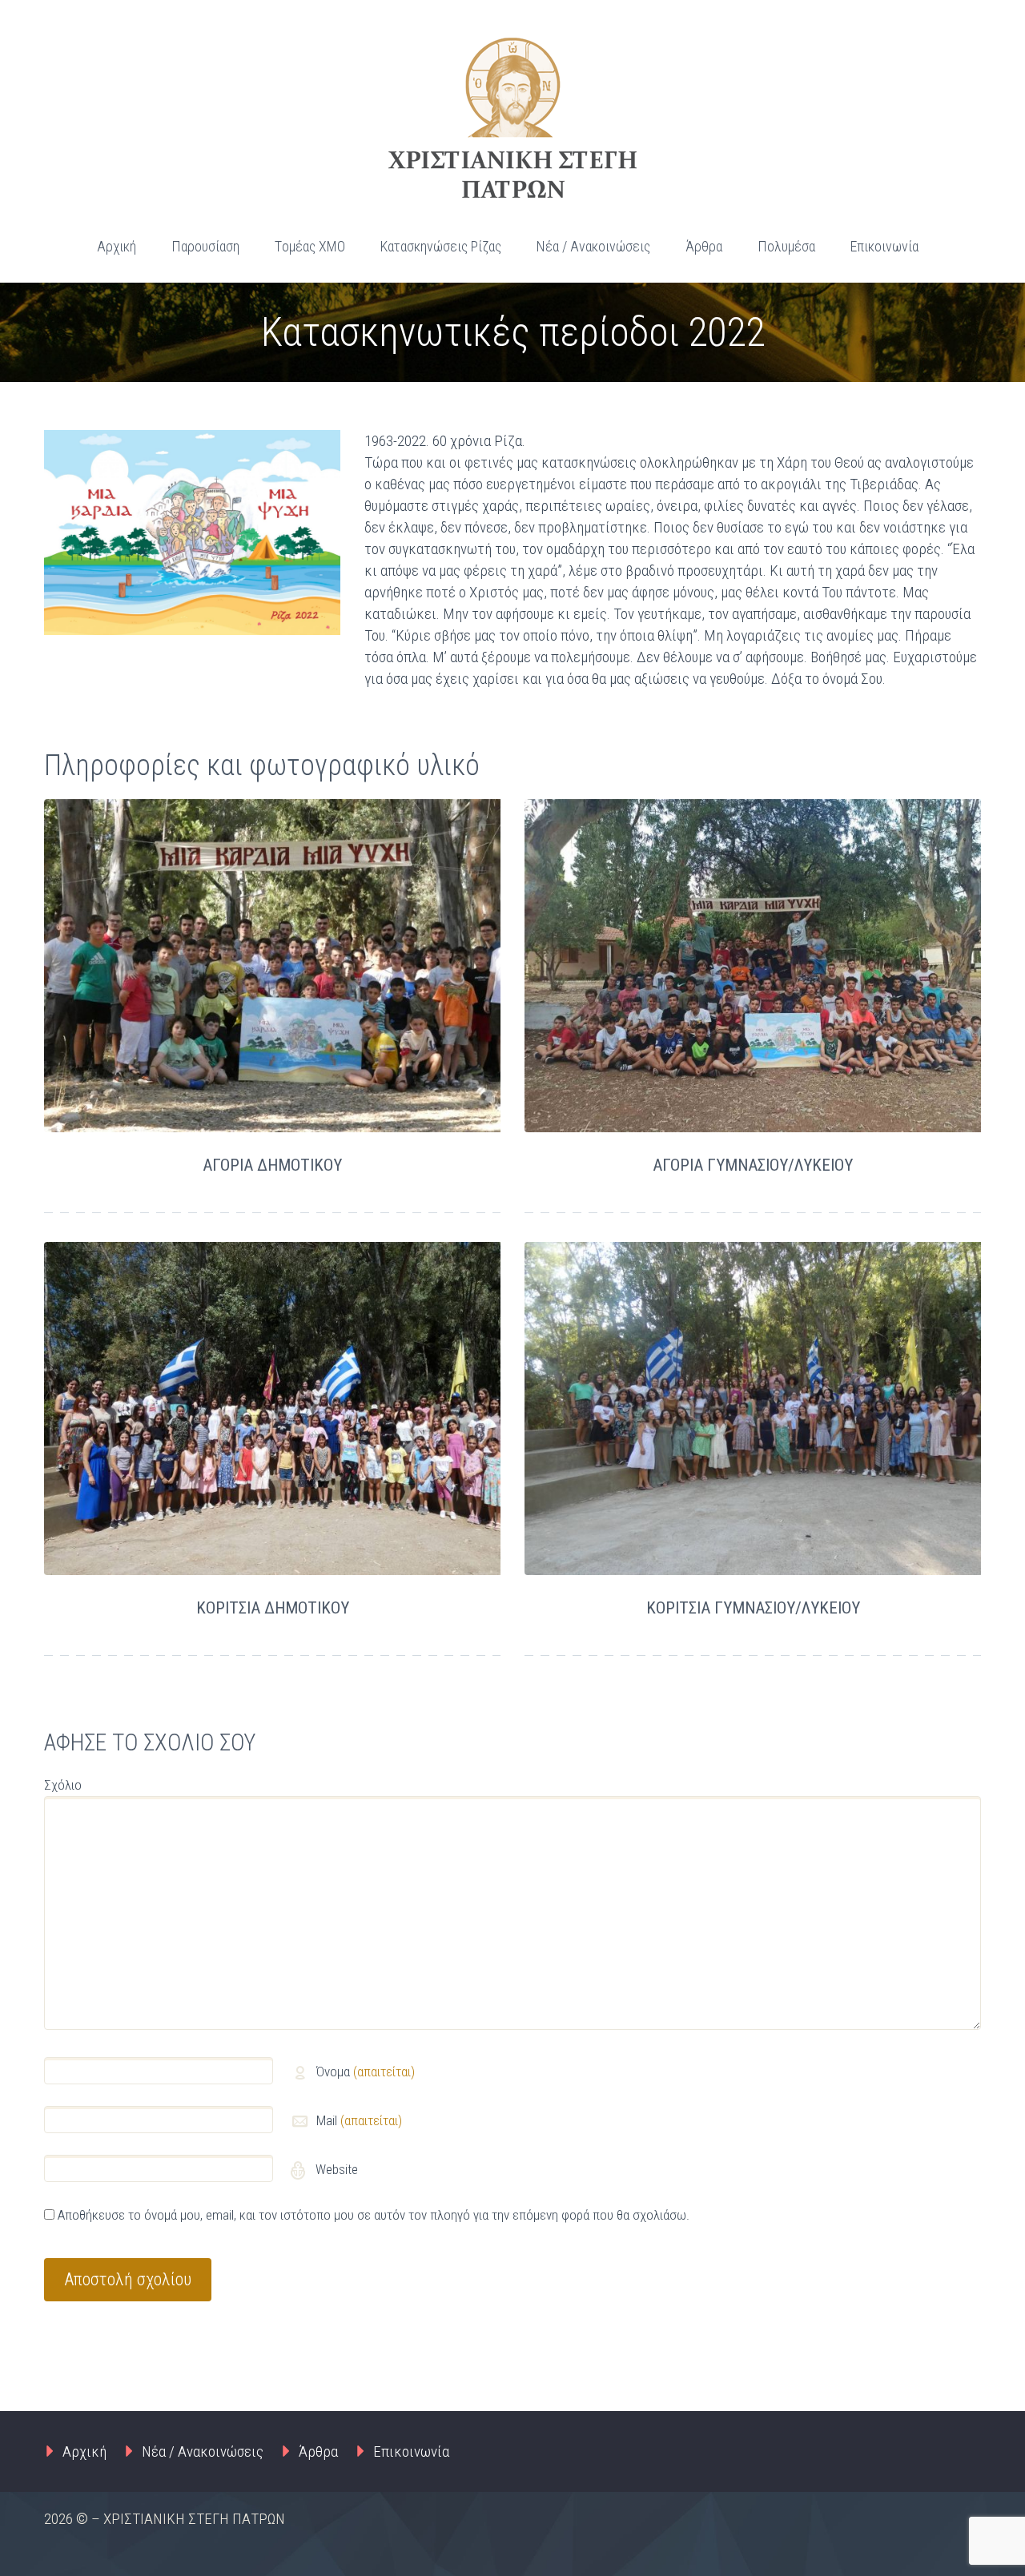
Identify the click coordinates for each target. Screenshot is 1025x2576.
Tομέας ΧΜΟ (310, 246)
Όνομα (366, 2072)
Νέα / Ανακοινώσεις (593, 246)
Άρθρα (704, 246)
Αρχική (117, 246)
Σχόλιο (63, 1785)
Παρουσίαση (205, 246)
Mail (359, 2120)
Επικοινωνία (884, 246)
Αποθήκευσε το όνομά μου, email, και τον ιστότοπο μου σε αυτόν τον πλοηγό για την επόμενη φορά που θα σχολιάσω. (374, 2215)
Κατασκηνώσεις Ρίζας (441, 246)
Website (335, 2169)
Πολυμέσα (786, 246)
